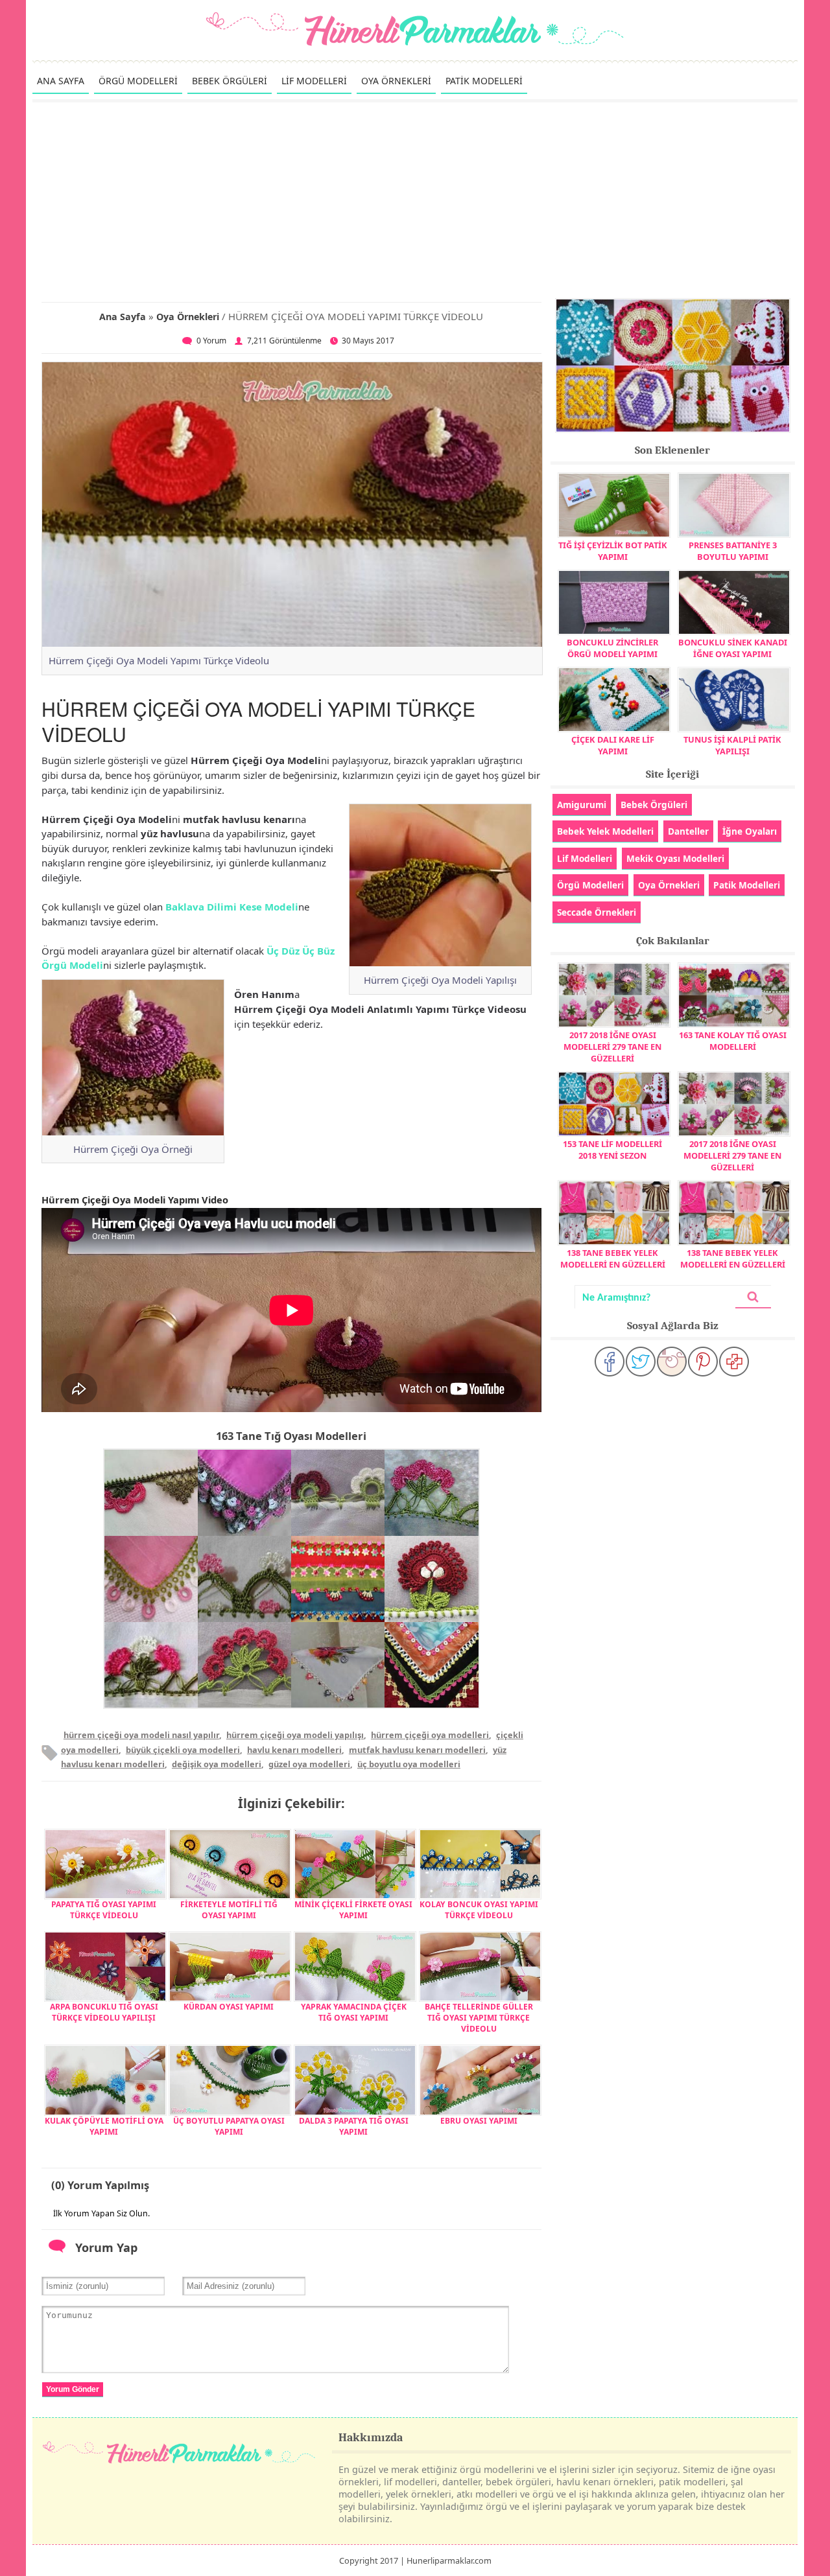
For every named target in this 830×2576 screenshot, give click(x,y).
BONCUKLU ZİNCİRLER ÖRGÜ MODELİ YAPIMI (612, 648)
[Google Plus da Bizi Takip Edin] (734, 1362)
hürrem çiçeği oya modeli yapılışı (295, 1735)
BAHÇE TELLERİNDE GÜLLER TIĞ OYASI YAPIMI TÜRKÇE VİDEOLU (479, 2018)
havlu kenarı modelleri (294, 1750)
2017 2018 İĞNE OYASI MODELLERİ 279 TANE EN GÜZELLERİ (612, 1047)
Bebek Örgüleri (654, 805)
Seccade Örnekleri (597, 912)
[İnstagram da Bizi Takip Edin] (672, 1362)
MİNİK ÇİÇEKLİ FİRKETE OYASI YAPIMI (353, 1910)
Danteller (688, 831)
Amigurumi (582, 805)
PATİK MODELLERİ (484, 81)
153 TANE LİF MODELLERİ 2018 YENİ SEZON (612, 1150)
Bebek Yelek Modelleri (605, 831)
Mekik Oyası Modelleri (675, 858)
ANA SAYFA (61, 81)
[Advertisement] (415, 200)
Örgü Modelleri (590, 885)
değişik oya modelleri (217, 1764)
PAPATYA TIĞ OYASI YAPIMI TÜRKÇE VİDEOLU (104, 1910)
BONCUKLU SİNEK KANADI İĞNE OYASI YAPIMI (733, 648)
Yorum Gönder (73, 2389)
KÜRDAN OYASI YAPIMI (229, 2007)
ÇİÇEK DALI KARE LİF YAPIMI (613, 745)
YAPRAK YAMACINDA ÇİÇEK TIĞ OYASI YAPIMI (354, 2012)
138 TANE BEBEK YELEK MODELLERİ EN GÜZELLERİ (613, 1259)
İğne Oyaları (750, 831)
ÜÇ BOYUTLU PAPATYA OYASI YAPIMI (229, 2126)
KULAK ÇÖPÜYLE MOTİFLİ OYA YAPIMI (104, 2126)
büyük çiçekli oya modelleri (183, 1750)
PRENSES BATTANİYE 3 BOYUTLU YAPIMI (733, 551)
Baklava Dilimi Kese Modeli (232, 907)
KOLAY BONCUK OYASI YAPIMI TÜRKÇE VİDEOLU (479, 1910)
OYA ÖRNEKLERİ (396, 81)
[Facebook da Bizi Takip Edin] (610, 1362)
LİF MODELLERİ (314, 81)
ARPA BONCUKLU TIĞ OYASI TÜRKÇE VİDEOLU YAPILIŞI (104, 2012)
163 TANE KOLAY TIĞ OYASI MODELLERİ (733, 1041)
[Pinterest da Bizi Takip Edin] (703, 1362)
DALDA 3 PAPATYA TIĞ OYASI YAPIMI (354, 2126)
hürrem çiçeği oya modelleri (430, 1735)
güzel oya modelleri (309, 1764)
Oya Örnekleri (188, 317)
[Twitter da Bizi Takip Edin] (641, 1362)
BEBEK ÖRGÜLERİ (230, 81)
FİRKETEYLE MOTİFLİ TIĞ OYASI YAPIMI (229, 1910)
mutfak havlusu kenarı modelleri (417, 1750)
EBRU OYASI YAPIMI (479, 2121)
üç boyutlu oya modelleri (409, 1764)
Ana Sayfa (123, 317)
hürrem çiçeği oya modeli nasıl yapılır (141, 1735)
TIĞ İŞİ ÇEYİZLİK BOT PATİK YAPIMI (613, 551)
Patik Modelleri (747, 885)
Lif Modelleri (585, 858)
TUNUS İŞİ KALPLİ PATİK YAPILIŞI (732, 745)
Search (753, 1297)
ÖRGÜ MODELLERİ (138, 81)
